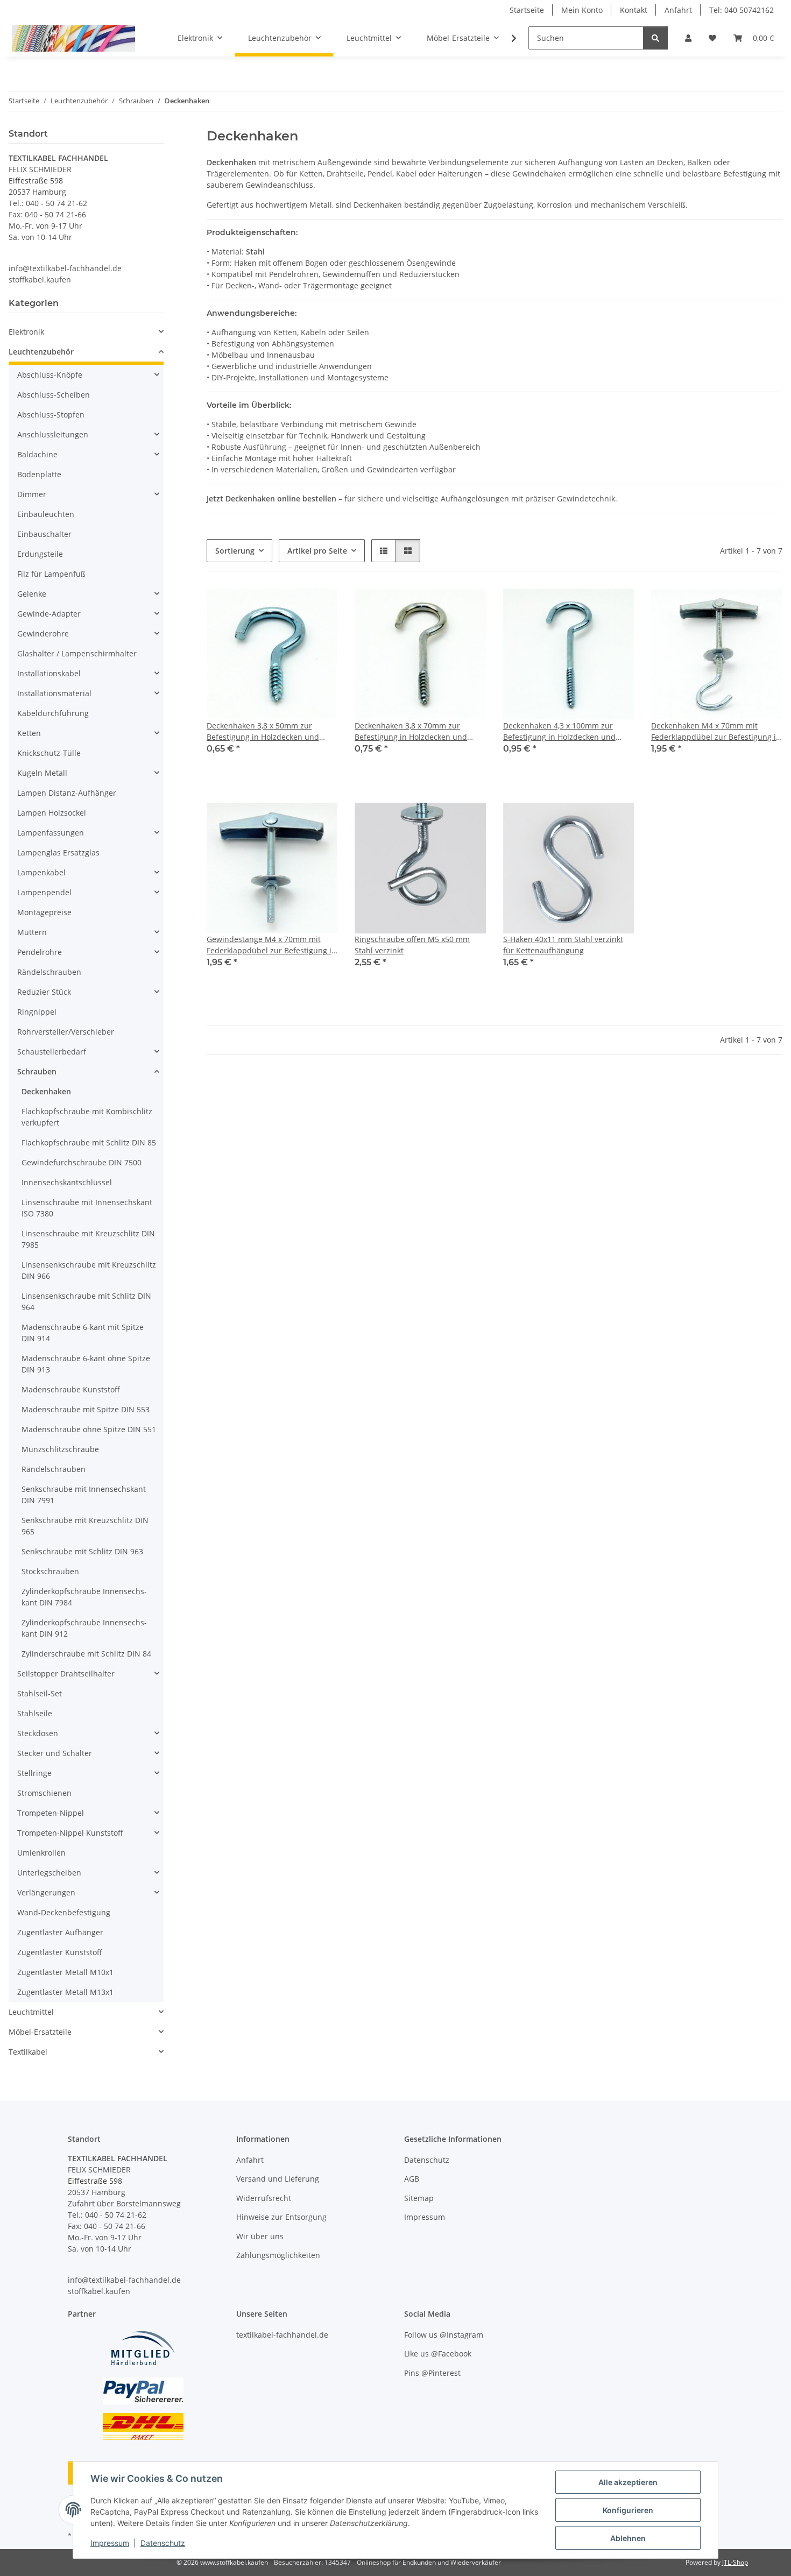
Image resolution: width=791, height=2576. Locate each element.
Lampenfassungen (51, 833)
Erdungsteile (40, 554)
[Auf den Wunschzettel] (319, 607)
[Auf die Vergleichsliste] (291, 607)
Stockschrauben (50, 1571)
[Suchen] (655, 38)
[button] (688, 38)
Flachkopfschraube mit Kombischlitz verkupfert (87, 1117)
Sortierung (235, 551)
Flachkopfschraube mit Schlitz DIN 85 (89, 1142)
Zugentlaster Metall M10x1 (65, 1972)
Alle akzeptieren (628, 2482)
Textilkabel (28, 2052)
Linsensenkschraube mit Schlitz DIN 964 (86, 1301)
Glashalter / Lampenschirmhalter (77, 653)
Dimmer (32, 494)
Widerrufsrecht (264, 2198)
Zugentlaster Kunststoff (60, 1952)
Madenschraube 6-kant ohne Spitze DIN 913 (86, 1364)
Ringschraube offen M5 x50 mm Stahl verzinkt (412, 945)
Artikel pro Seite (317, 551)
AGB (412, 2179)
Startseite (527, 10)
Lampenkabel (41, 872)
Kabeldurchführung (53, 713)
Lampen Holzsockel (52, 813)
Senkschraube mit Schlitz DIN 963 (82, 1551)
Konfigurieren (628, 2510)
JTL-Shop (735, 2562)
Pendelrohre (40, 952)
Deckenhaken (46, 1091)
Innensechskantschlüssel (67, 1182)
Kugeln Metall (42, 773)
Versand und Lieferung (278, 2179)
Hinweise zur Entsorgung (281, 2217)
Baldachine (37, 454)
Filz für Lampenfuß (51, 574)
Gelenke (32, 594)
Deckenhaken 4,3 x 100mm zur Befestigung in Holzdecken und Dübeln (559, 731)
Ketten (29, 733)
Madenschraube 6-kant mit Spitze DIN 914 (83, 1333)
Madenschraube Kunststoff (71, 1389)
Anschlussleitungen (53, 434)
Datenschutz (163, 2543)
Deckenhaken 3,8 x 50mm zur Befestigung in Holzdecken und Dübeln (263, 731)
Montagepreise (44, 912)
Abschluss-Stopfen (51, 415)
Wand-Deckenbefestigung (64, 1912)
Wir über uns (260, 2236)
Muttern (32, 932)
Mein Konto (582, 10)
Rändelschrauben (49, 972)
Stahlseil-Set (40, 1693)
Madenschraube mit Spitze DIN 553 (86, 1409)
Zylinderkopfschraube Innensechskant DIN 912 (84, 1628)
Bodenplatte (39, 474)
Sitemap (419, 2198)
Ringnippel (37, 1012)
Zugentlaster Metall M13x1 (65, 1992)
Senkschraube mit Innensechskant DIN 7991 (84, 1495)
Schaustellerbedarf (52, 1052)
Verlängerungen (46, 1892)
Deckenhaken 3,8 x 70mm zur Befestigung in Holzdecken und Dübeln (411, 731)
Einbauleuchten (46, 514)
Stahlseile (35, 1713)
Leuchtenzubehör (41, 352)
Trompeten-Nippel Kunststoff (70, 1833)
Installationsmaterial (54, 693)
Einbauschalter (44, 534)
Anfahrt (678, 10)
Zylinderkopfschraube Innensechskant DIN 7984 (84, 1597)
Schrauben (37, 1071)
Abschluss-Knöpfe (50, 375)
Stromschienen (44, 1793)
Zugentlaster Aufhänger (60, 1932)
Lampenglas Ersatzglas (58, 852)
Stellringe (34, 1773)
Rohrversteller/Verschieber (66, 1032)
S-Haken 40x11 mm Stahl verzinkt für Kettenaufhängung (563, 945)
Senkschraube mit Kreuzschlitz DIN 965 (85, 1526)
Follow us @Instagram (444, 2335)
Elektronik (26, 332)
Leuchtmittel (31, 2012)
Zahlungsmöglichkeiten (278, 2255)
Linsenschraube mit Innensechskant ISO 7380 (87, 1208)
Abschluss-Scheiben (54, 395)
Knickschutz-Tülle (49, 753)
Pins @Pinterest (432, 2373)
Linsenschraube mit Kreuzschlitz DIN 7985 (88, 1239)
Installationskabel (49, 673)
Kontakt (634, 10)
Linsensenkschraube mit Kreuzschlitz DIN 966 (89, 1270)
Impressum (110, 2543)
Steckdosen (38, 1733)
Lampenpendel (44, 892)
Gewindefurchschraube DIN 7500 (82, 1162)
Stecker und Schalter (55, 1753)
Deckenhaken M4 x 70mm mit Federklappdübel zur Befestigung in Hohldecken (716, 731)
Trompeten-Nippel (51, 1813)
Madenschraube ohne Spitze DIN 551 (89, 1429)
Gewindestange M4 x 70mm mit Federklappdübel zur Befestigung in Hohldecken (271, 945)
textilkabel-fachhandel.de (282, 2335)
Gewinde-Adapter (49, 614)
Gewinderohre (43, 634)
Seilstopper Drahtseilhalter (66, 1673)
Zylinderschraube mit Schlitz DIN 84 (86, 1654)
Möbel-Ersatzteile (40, 2032)
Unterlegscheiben (49, 1873)
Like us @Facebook (438, 2354)
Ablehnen (628, 2538)
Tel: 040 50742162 (741, 10)
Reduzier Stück (44, 992)
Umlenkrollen (41, 1853)
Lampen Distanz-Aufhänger (67, 793)
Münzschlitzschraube (60, 1449)
